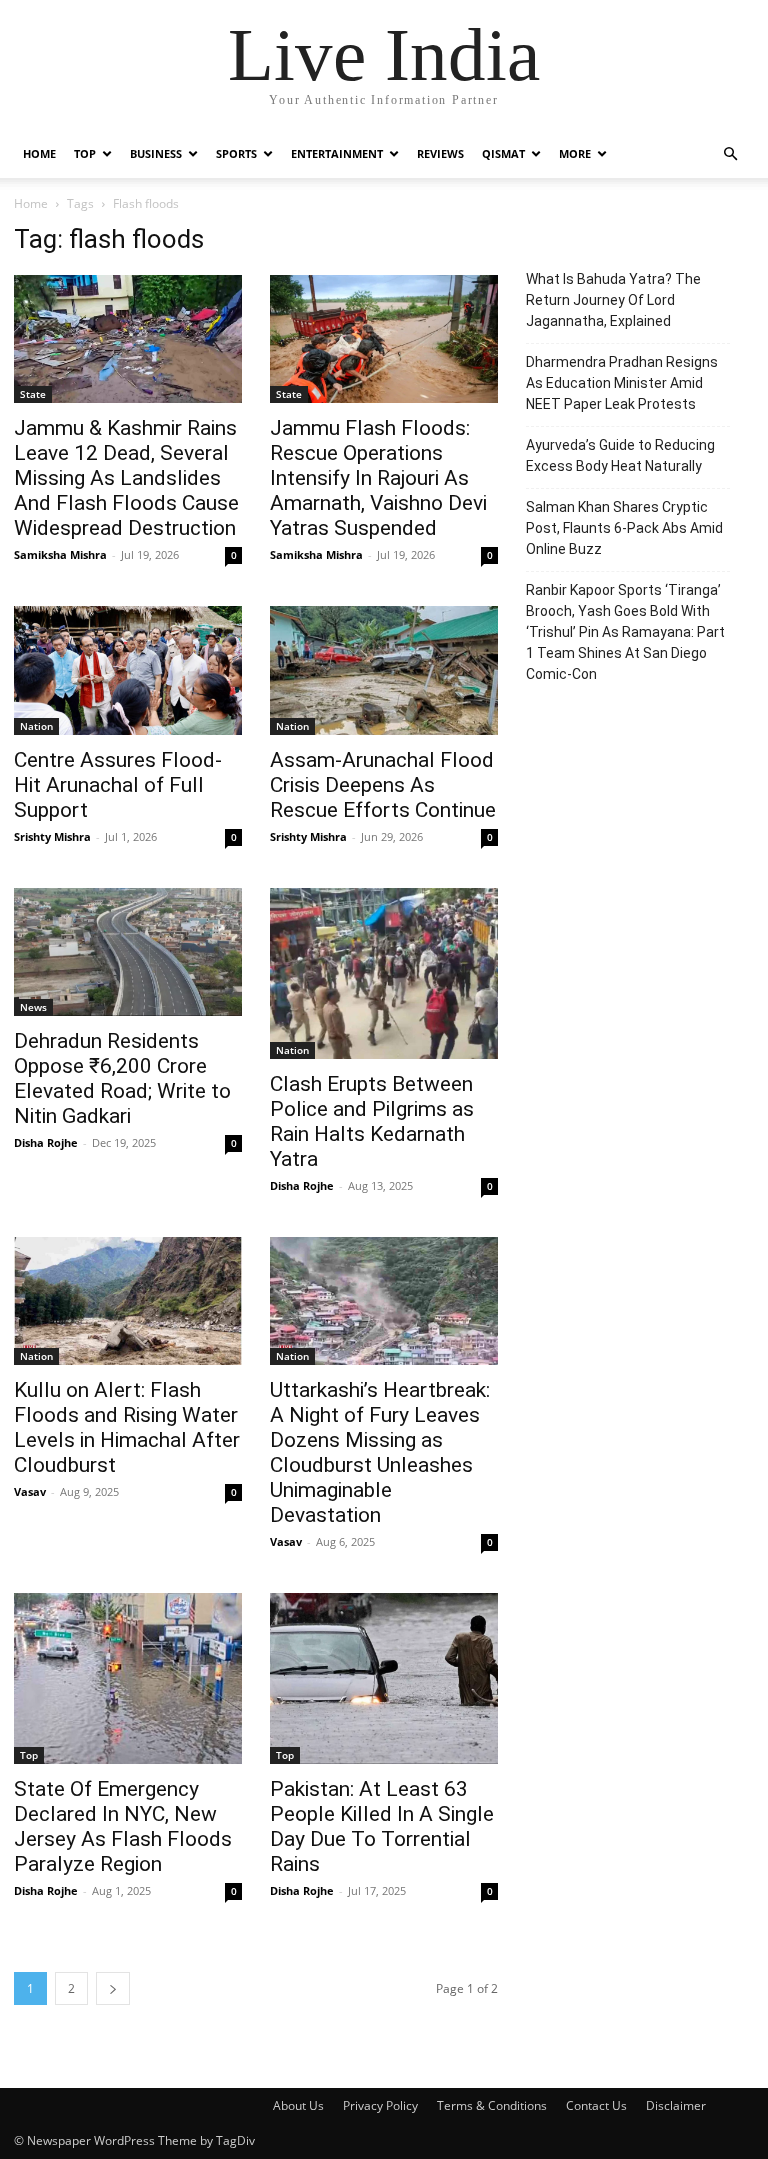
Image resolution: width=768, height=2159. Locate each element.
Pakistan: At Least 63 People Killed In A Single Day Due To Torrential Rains (382, 1826)
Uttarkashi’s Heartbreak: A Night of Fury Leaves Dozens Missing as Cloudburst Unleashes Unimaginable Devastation (380, 1452)
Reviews (440, 153)
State (33, 394)
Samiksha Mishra (60, 554)
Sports (236, 153)
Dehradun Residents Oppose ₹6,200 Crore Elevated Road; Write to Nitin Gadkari (122, 1078)
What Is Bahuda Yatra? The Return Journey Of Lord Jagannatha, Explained (613, 300)
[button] (730, 154)
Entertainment (337, 153)
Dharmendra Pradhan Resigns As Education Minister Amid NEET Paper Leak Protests (622, 383)
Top (85, 153)
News (33, 1007)
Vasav (30, 1491)
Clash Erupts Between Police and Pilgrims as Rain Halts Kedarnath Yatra (372, 1121)
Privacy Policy (380, 2105)
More (575, 153)
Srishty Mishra (52, 836)
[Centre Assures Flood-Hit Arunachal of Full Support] (128, 670)
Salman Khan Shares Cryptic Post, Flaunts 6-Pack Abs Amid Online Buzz (624, 528)
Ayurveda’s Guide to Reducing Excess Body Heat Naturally (620, 455)
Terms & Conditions (492, 2105)
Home (39, 153)
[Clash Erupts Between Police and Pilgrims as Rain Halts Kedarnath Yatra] (384, 973)
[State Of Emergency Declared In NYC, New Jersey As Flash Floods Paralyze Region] (128, 1678)
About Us (298, 2105)
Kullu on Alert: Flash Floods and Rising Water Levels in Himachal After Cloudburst (127, 1427)
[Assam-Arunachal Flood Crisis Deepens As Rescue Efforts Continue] (384, 670)
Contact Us (596, 2105)
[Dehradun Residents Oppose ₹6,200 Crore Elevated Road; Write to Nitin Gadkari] (128, 952)
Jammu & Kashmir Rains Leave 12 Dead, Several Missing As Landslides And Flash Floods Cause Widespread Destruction (126, 478)
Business (156, 153)
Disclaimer (676, 2105)
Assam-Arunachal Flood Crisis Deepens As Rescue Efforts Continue (383, 785)
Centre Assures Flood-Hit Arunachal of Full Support (118, 785)
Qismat (503, 153)
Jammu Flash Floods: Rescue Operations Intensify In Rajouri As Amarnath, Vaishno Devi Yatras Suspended (378, 478)
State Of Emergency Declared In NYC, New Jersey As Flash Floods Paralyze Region (123, 1826)
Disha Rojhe (46, 1142)
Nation (36, 726)
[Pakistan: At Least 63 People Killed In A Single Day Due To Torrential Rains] (384, 1678)
